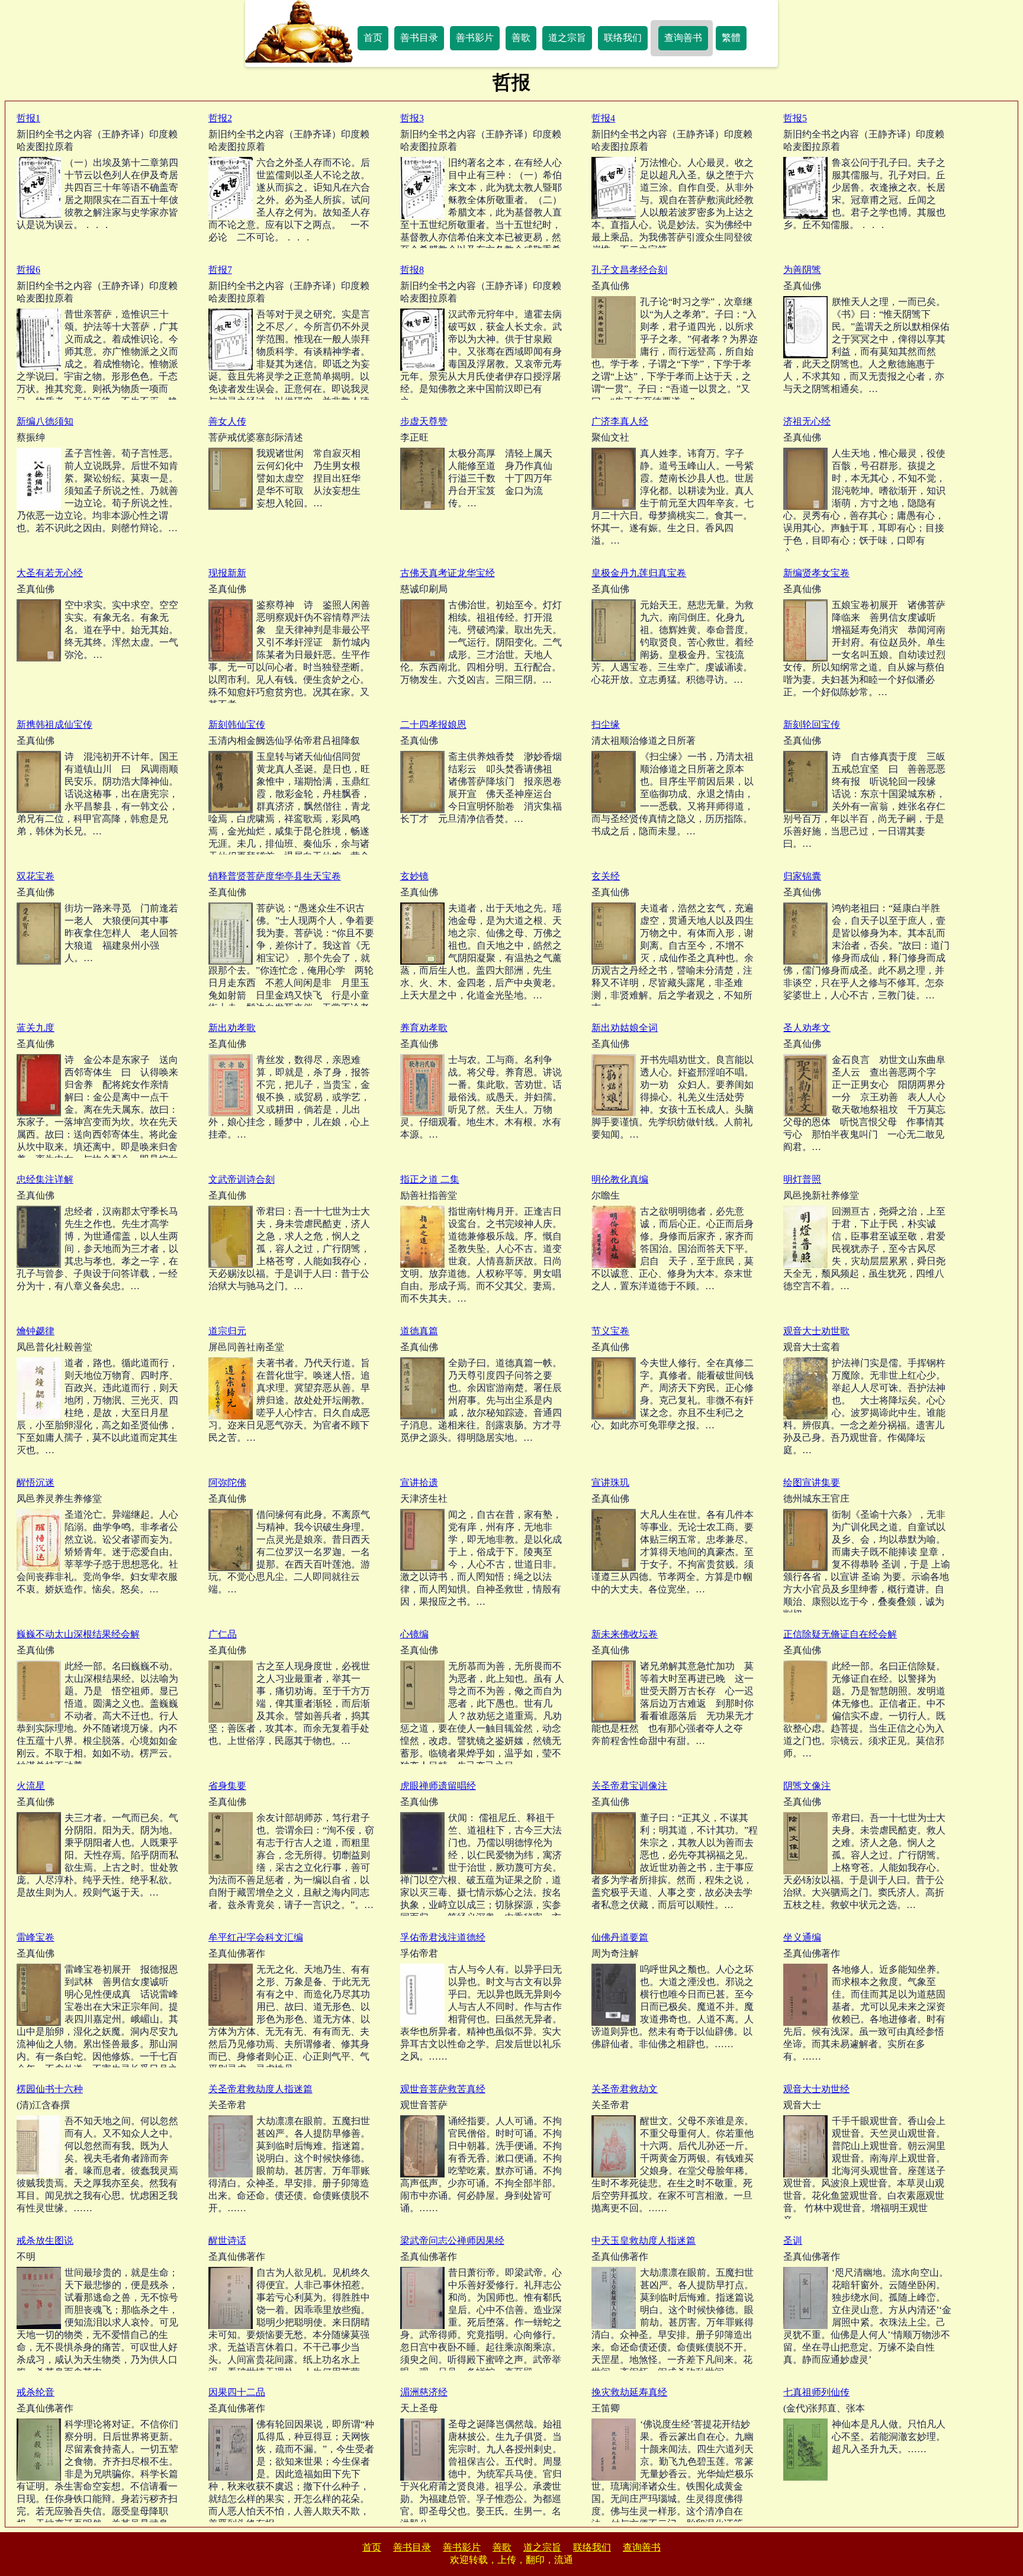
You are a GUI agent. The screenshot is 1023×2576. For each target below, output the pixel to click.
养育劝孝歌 (424, 1028)
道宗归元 (227, 1331)
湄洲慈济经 (424, 2392)
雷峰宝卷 (36, 1937)
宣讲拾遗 (419, 1483)
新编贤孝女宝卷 (816, 573)
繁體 (731, 38)
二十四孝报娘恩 (433, 725)
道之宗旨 (567, 38)
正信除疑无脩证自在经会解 (840, 1634)
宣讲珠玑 (610, 1483)
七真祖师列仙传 (816, 2392)
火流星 (31, 1786)
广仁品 (223, 1634)
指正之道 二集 (430, 1179)
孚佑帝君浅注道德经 (443, 1937)
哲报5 (795, 118)
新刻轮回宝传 (812, 725)
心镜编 (414, 1634)
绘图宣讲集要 (812, 1483)
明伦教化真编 (620, 1179)
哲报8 (412, 270)
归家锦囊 (802, 876)
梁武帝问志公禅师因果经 (452, 2241)
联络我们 (623, 38)
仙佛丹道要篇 (620, 1937)
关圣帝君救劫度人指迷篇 (260, 2089)
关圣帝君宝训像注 (629, 1786)
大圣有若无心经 (50, 573)
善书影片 (475, 38)
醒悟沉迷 (36, 1483)
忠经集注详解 (45, 1179)
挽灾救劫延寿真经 (629, 2392)
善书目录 (419, 38)
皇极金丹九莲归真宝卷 (639, 573)
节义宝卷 (610, 1331)
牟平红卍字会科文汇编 (256, 1937)
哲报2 (220, 118)
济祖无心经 (807, 421)
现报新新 (227, 573)
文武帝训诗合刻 (242, 1179)
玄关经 (606, 876)
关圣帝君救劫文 (625, 2089)
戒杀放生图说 (45, 2241)
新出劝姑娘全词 (625, 1028)
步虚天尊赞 (424, 421)
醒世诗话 (227, 2241)
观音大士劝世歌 (816, 1331)
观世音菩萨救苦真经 (443, 2089)
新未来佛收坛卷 (625, 1634)
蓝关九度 (36, 1028)
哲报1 (28, 118)
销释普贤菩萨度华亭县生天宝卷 (275, 876)
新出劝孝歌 (232, 1028)
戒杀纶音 (36, 2392)
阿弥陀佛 (227, 1483)
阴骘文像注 (807, 1786)
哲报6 (28, 270)
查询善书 (683, 38)
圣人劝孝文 (807, 1028)
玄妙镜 (414, 876)
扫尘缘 (606, 725)
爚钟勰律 (36, 1331)
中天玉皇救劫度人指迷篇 (644, 2241)
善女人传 (227, 421)
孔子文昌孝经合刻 (629, 270)
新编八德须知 (45, 421)
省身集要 (227, 1786)
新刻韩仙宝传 (237, 725)
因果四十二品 (237, 2392)
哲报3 (412, 118)
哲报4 (603, 118)
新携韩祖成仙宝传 (54, 725)
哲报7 (220, 270)
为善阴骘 (802, 270)
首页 (373, 38)
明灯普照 (802, 1179)
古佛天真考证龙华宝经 (448, 573)
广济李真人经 (620, 421)
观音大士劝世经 (816, 2089)
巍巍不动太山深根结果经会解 (78, 1634)
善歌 (521, 38)
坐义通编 (802, 1937)
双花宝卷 (36, 876)
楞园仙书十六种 (50, 2089)
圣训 (793, 2241)
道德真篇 (419, 1331)
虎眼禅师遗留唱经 (438, 1786)
